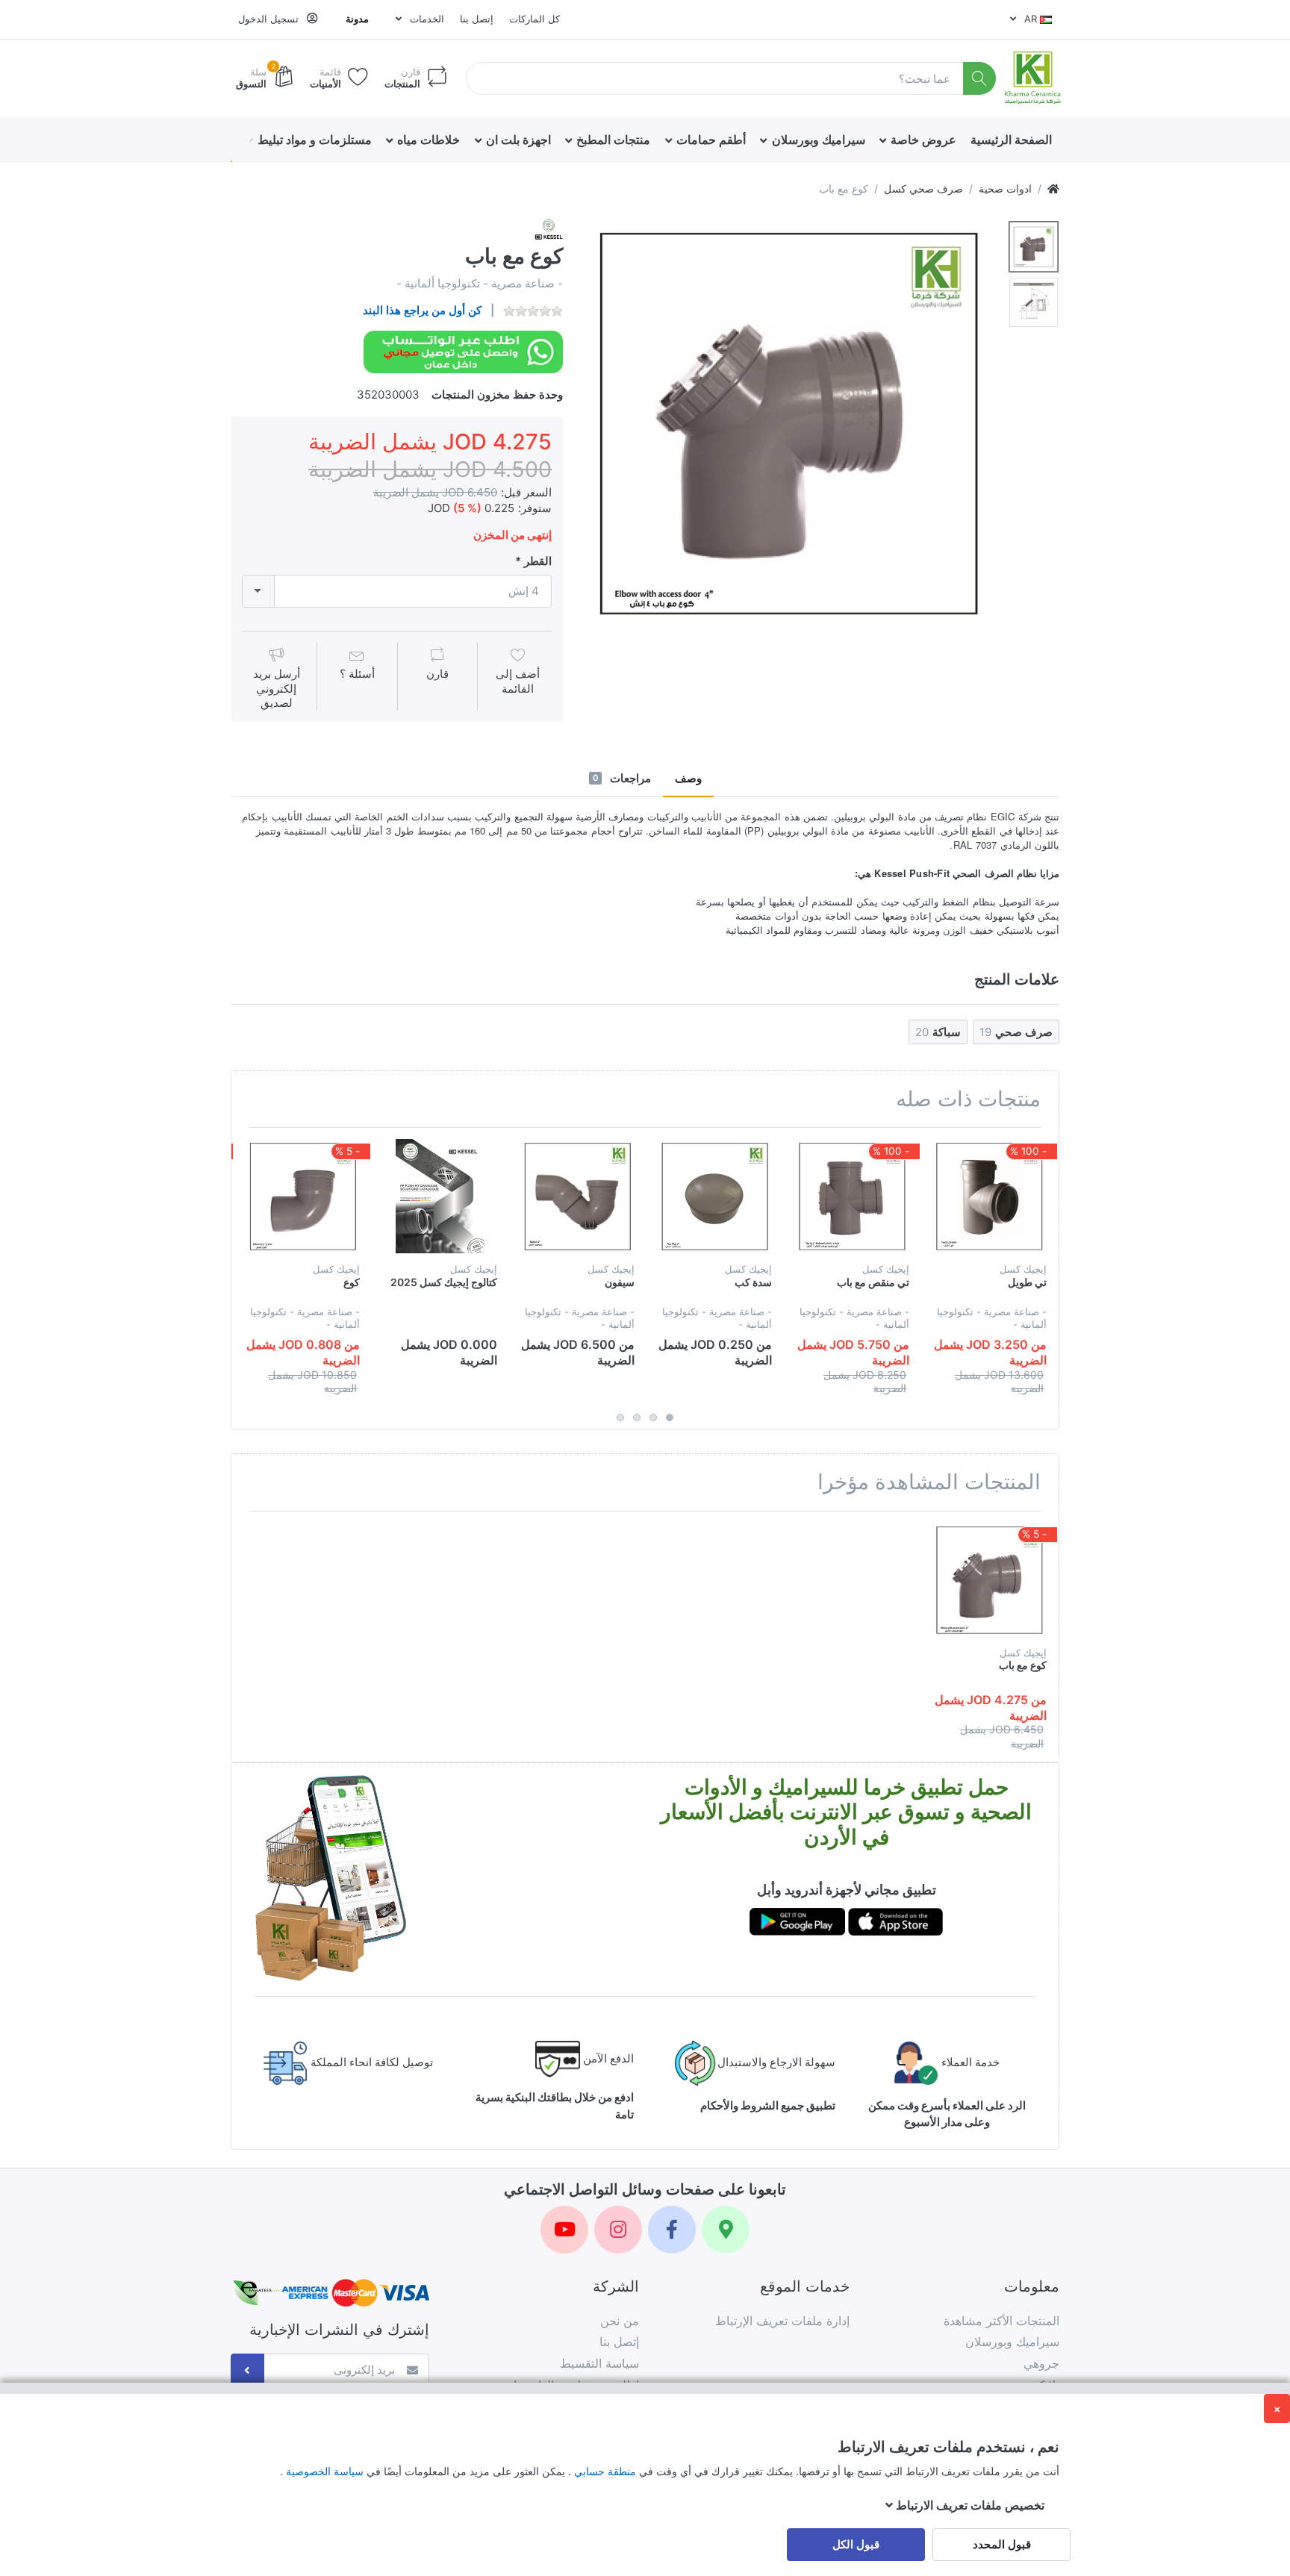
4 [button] (620, 1418)
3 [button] (637, 1418)
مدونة (357, 19)
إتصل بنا (477, 19)
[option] (789, 422)
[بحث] (980, 79)
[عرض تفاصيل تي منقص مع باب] (852, 1196)
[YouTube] (564, 2230)
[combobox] (397, 592)
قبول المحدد (1002, 2544)
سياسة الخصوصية (323, 2471)
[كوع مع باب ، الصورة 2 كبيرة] (1034, 303)
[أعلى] (1053, 188)
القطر (538, 561)
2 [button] (653, 1418)
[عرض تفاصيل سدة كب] (715, 1196)
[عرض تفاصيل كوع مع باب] (990, 1580)
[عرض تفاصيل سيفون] (577, 1196)
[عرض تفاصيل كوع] (303, 1196)
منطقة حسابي (604, 2471)
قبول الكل (856, 2544)
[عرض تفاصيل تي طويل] (990, 1196)
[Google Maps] (726, 2230)
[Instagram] (618, 2230)
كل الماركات (535, 19)
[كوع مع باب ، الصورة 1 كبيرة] (1034, 247)
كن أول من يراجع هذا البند (422, 310)
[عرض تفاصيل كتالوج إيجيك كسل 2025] (440, 1196)
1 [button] (670, 1418)
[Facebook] (672, 2230)
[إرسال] (247, 2370)
